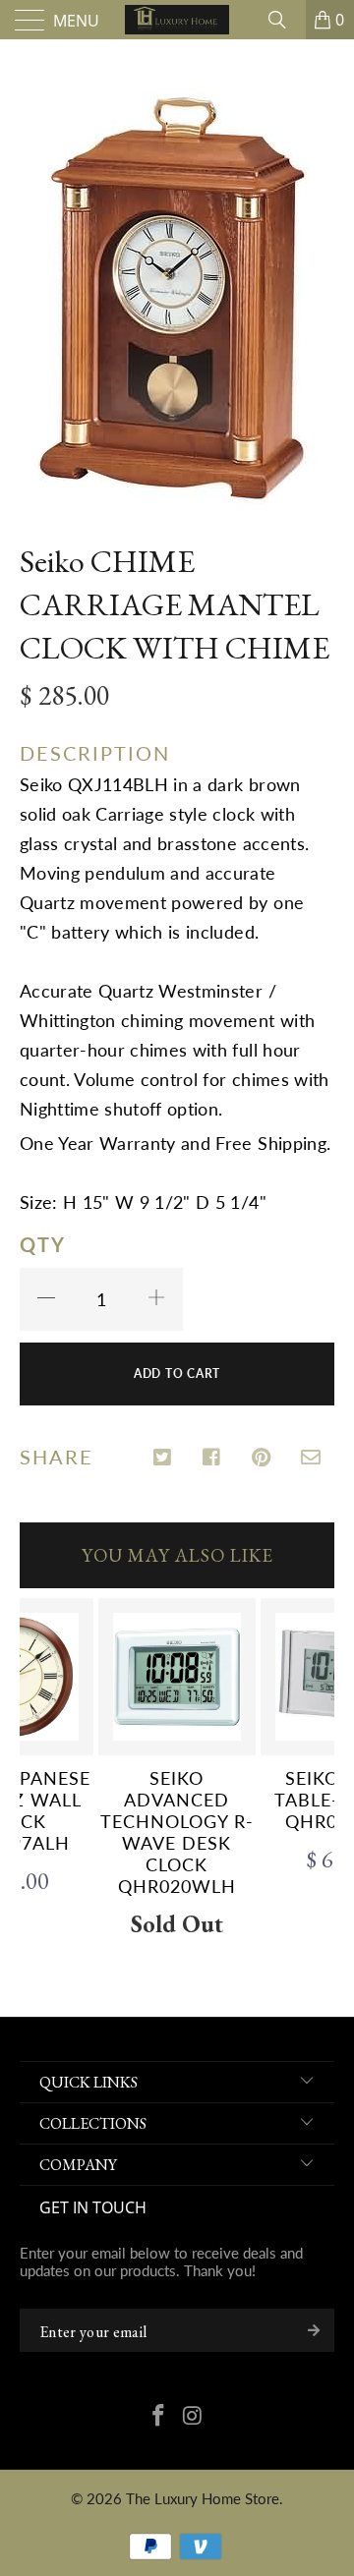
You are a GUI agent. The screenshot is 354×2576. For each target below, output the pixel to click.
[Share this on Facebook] (213, 1459)
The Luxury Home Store (203, 2498)
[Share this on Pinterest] (262, 1459)
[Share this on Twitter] (164, 1459)
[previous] (38, 1771)
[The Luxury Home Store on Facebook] (159, 2417)
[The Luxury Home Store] (177, 20)
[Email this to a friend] (311, 1459)
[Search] (284, 20)
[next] (316, 1771)
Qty (43, 1244)
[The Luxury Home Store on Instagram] (194, 2417)
